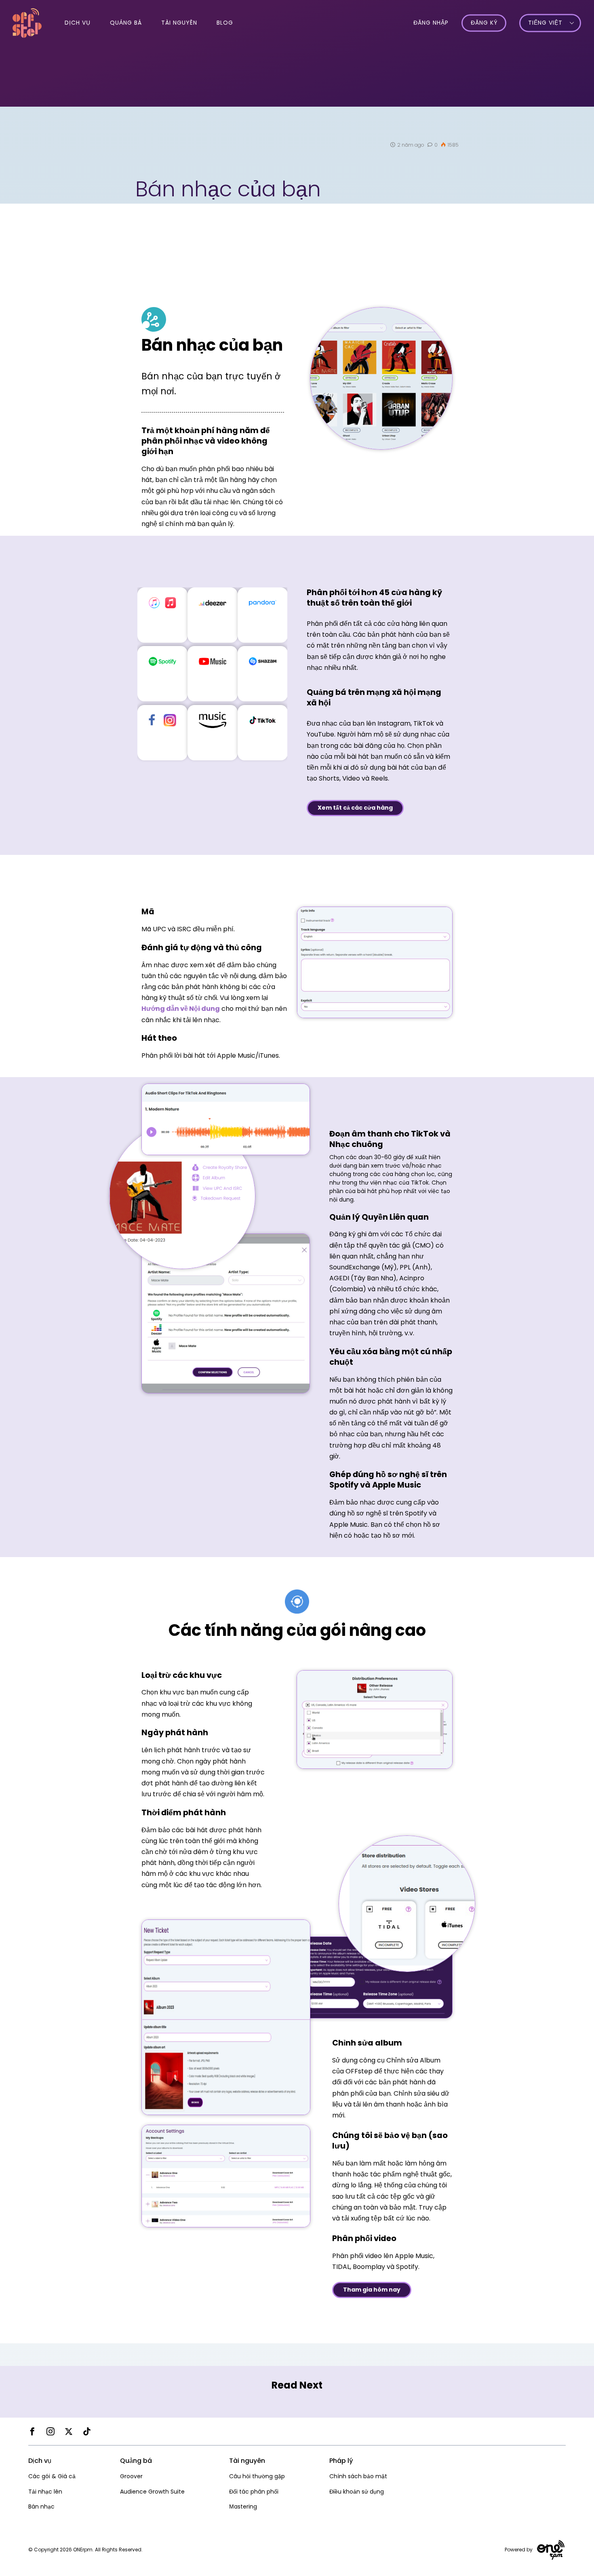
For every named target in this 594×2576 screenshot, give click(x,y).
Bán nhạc (41, 2507)
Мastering (243, 2507)
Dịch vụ (78, 23)
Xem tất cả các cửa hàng (355, 808)
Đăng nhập (431, 23)
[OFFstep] (27, 22)
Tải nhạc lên (45, 2492)
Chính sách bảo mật (358, 2476)
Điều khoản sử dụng (357, 2492)
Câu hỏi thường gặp (257, 2476)
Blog (225, 23)
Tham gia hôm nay (372, 2290)
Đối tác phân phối (254, 2492)
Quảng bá (126, 23)
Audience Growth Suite (152, 2492)
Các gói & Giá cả (52, 2476)
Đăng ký (484, 23)
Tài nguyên (179, 23)
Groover (131, 2476)
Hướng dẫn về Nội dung (181, 1009)
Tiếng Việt (545, 23)
